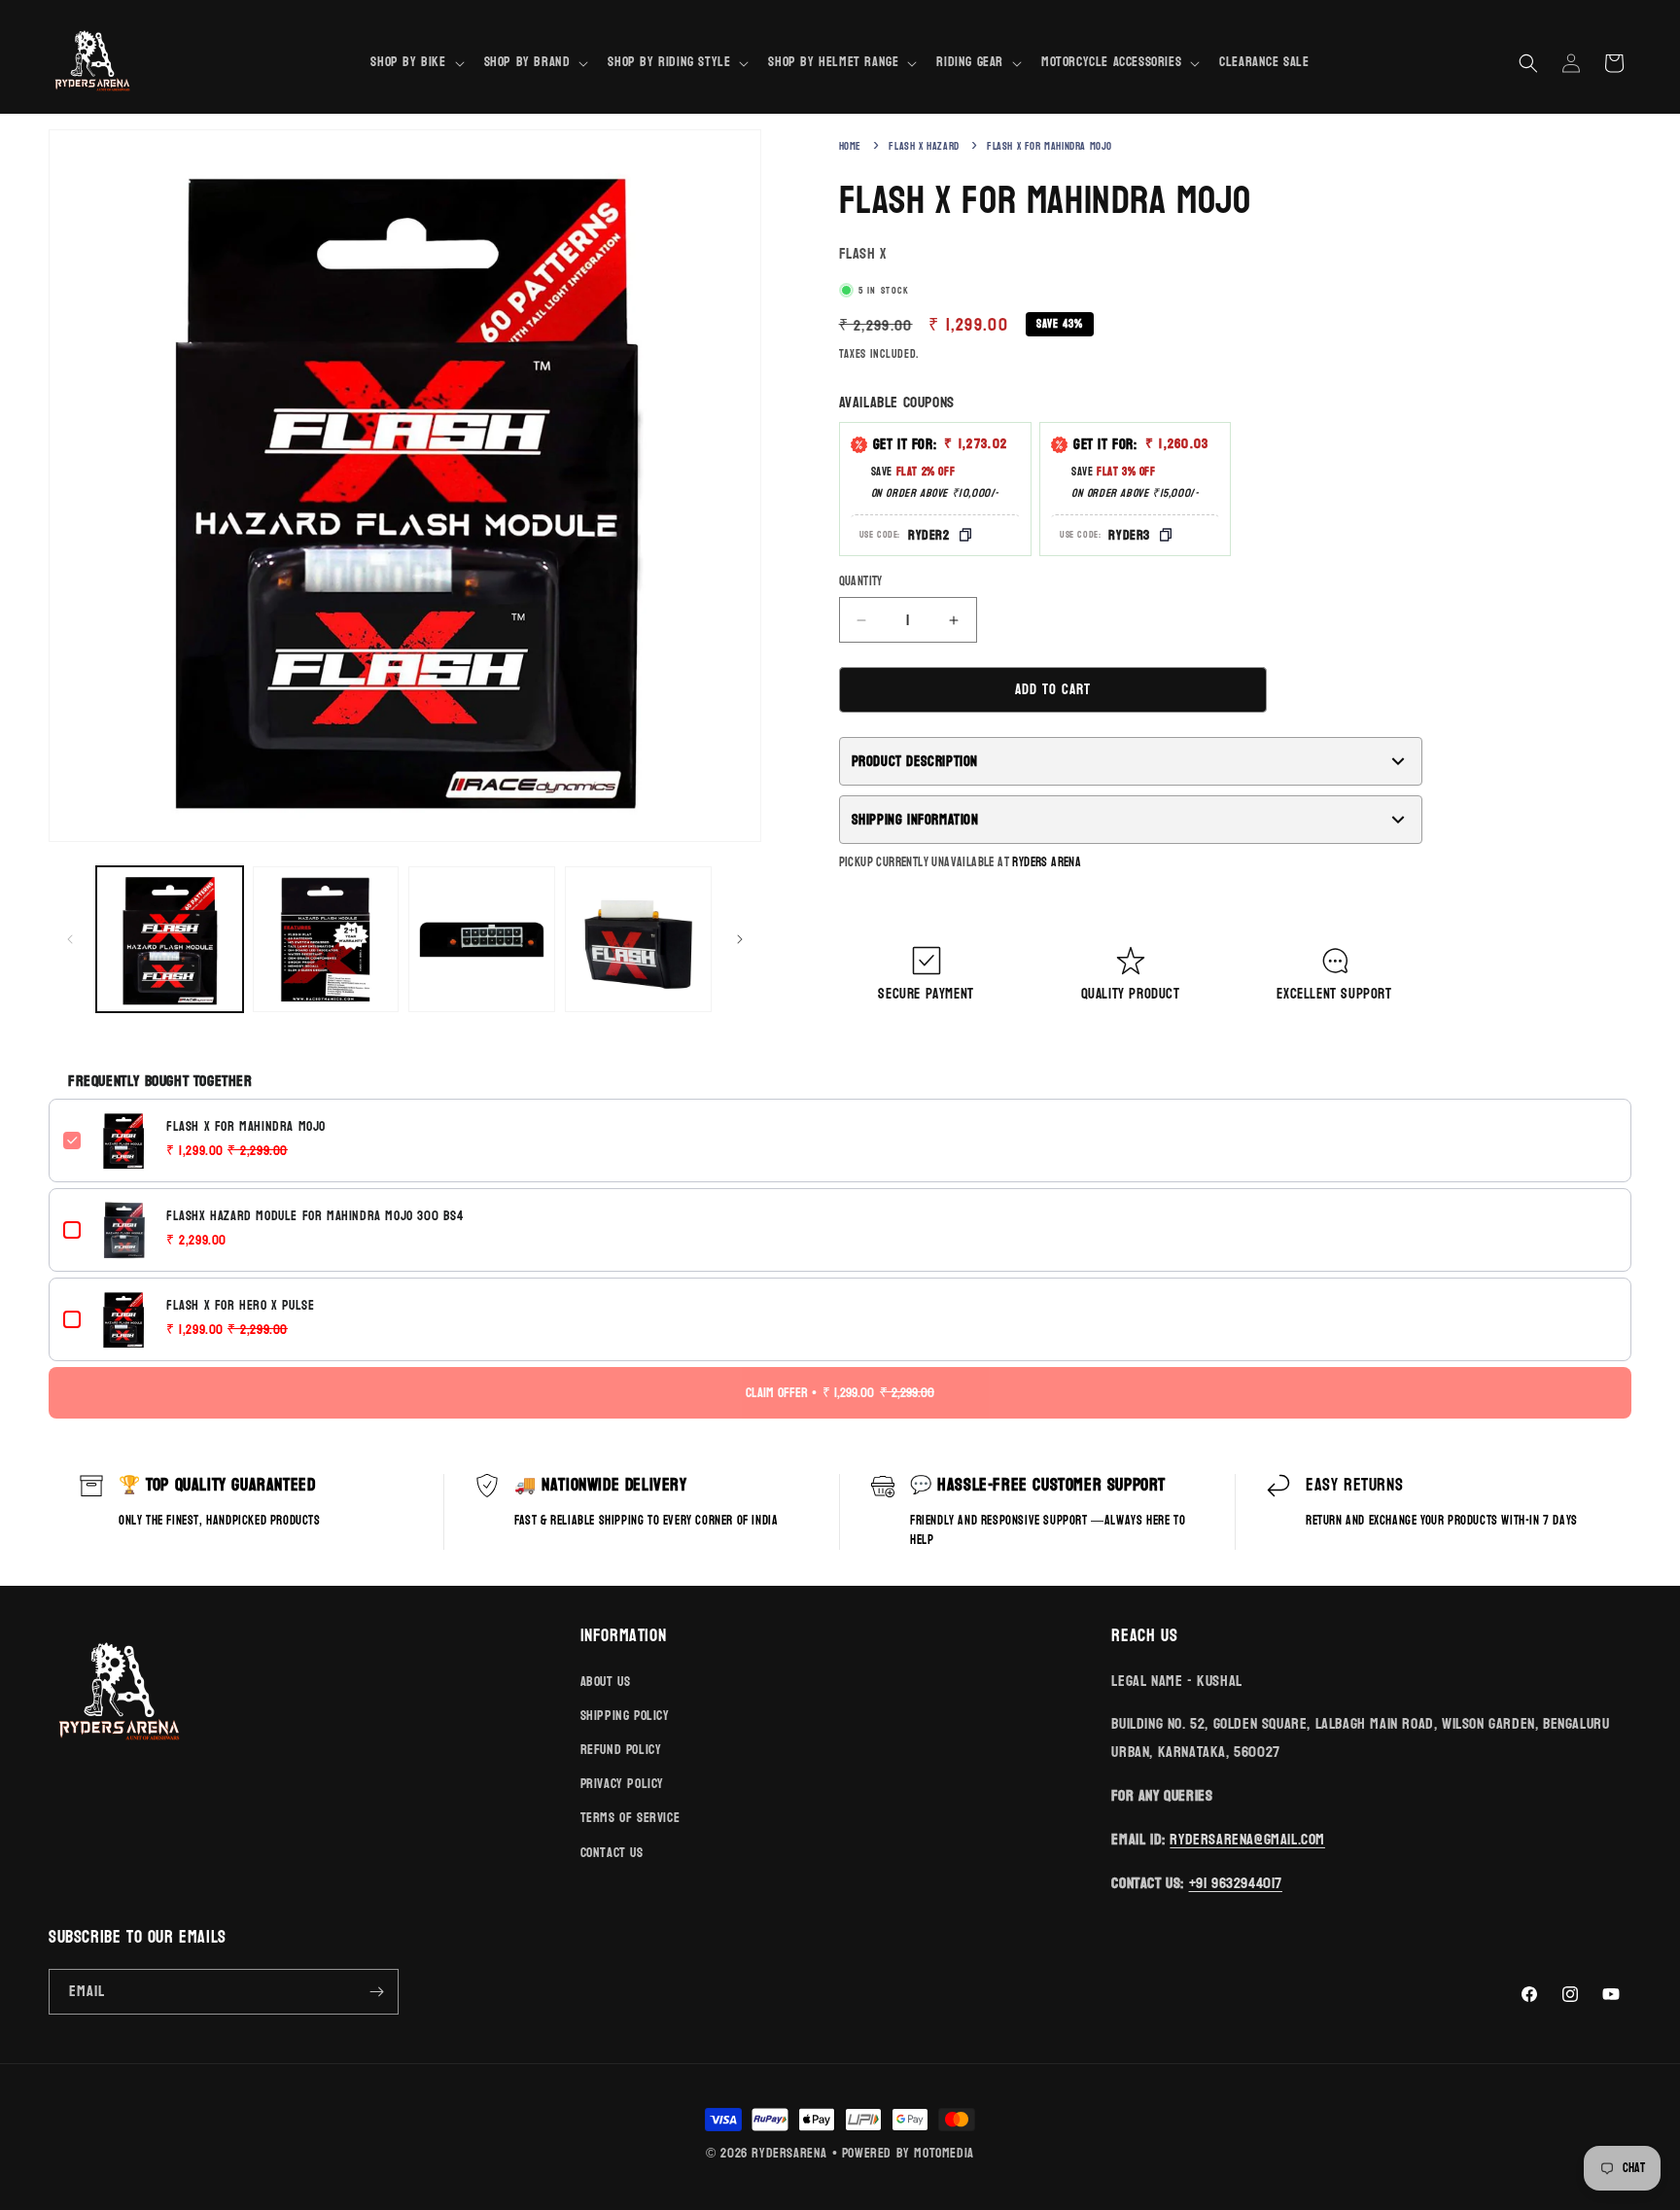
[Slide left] (70, 939)
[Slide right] (740, 939)
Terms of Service (630, 1818)
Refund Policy (621, 1750)
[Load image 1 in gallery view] (170, 940)
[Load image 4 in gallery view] (638, 940)
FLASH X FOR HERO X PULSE (240, 1306)
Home (850, 146)
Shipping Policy (625, 1716)
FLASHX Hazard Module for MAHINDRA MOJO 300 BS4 (315, 1216)
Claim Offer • (840, 1393)
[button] (415, 62)
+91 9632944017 (1236, 1883)
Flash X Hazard (924, 146)
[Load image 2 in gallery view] (326, 940)
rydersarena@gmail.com (1247, 1839)
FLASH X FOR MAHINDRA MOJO (246, 1127)
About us (606, 1682)
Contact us (612, 1853)
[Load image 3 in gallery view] (482, 940)
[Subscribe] (376, 1992)
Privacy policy (622, 1784)
